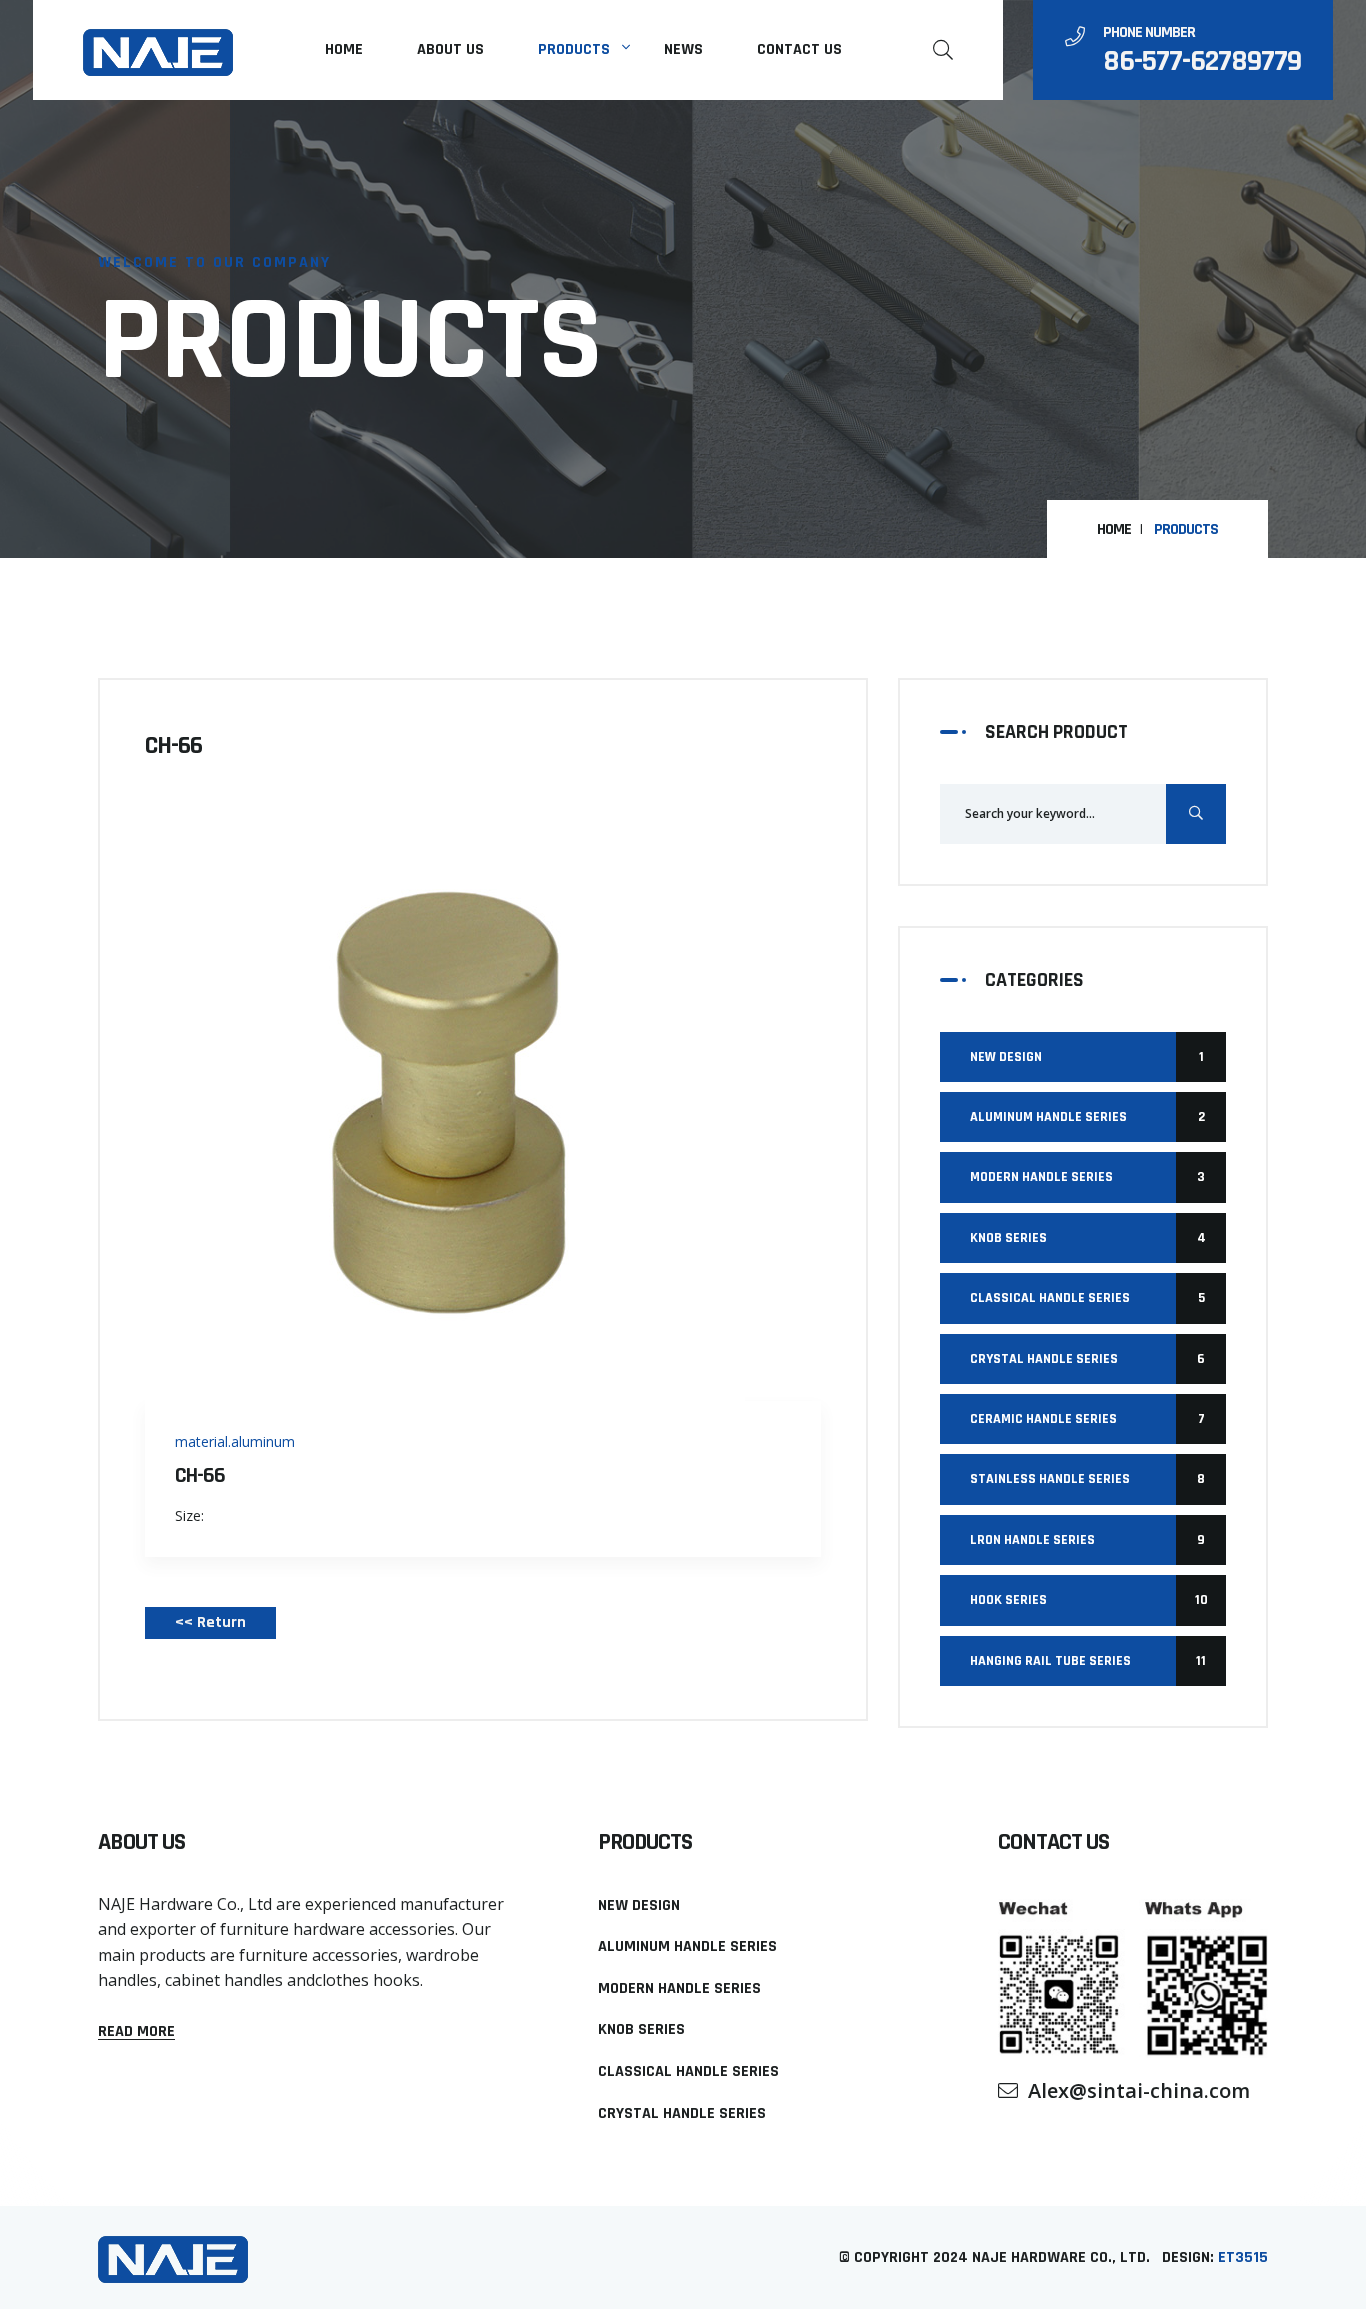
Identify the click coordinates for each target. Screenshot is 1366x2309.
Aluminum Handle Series (1087, 1117)
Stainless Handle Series (1087, 1479)
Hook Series (1089, 1600)
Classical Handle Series (1087, 1298)
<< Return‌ (210, 1622)
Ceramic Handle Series (1087, 1419)
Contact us (799, 49)
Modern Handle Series (1087, 1177)
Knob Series (1088, 1238)
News (683, 49)
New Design (1087, 1057)
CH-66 (200, 1476)
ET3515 (1243, 2257)
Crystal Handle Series (1087, 1359)
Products (574, 49)
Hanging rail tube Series (1088, 1661)
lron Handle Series (1087, 1540)
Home (344, 49)
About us (450, 49)
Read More (136, 2032)
